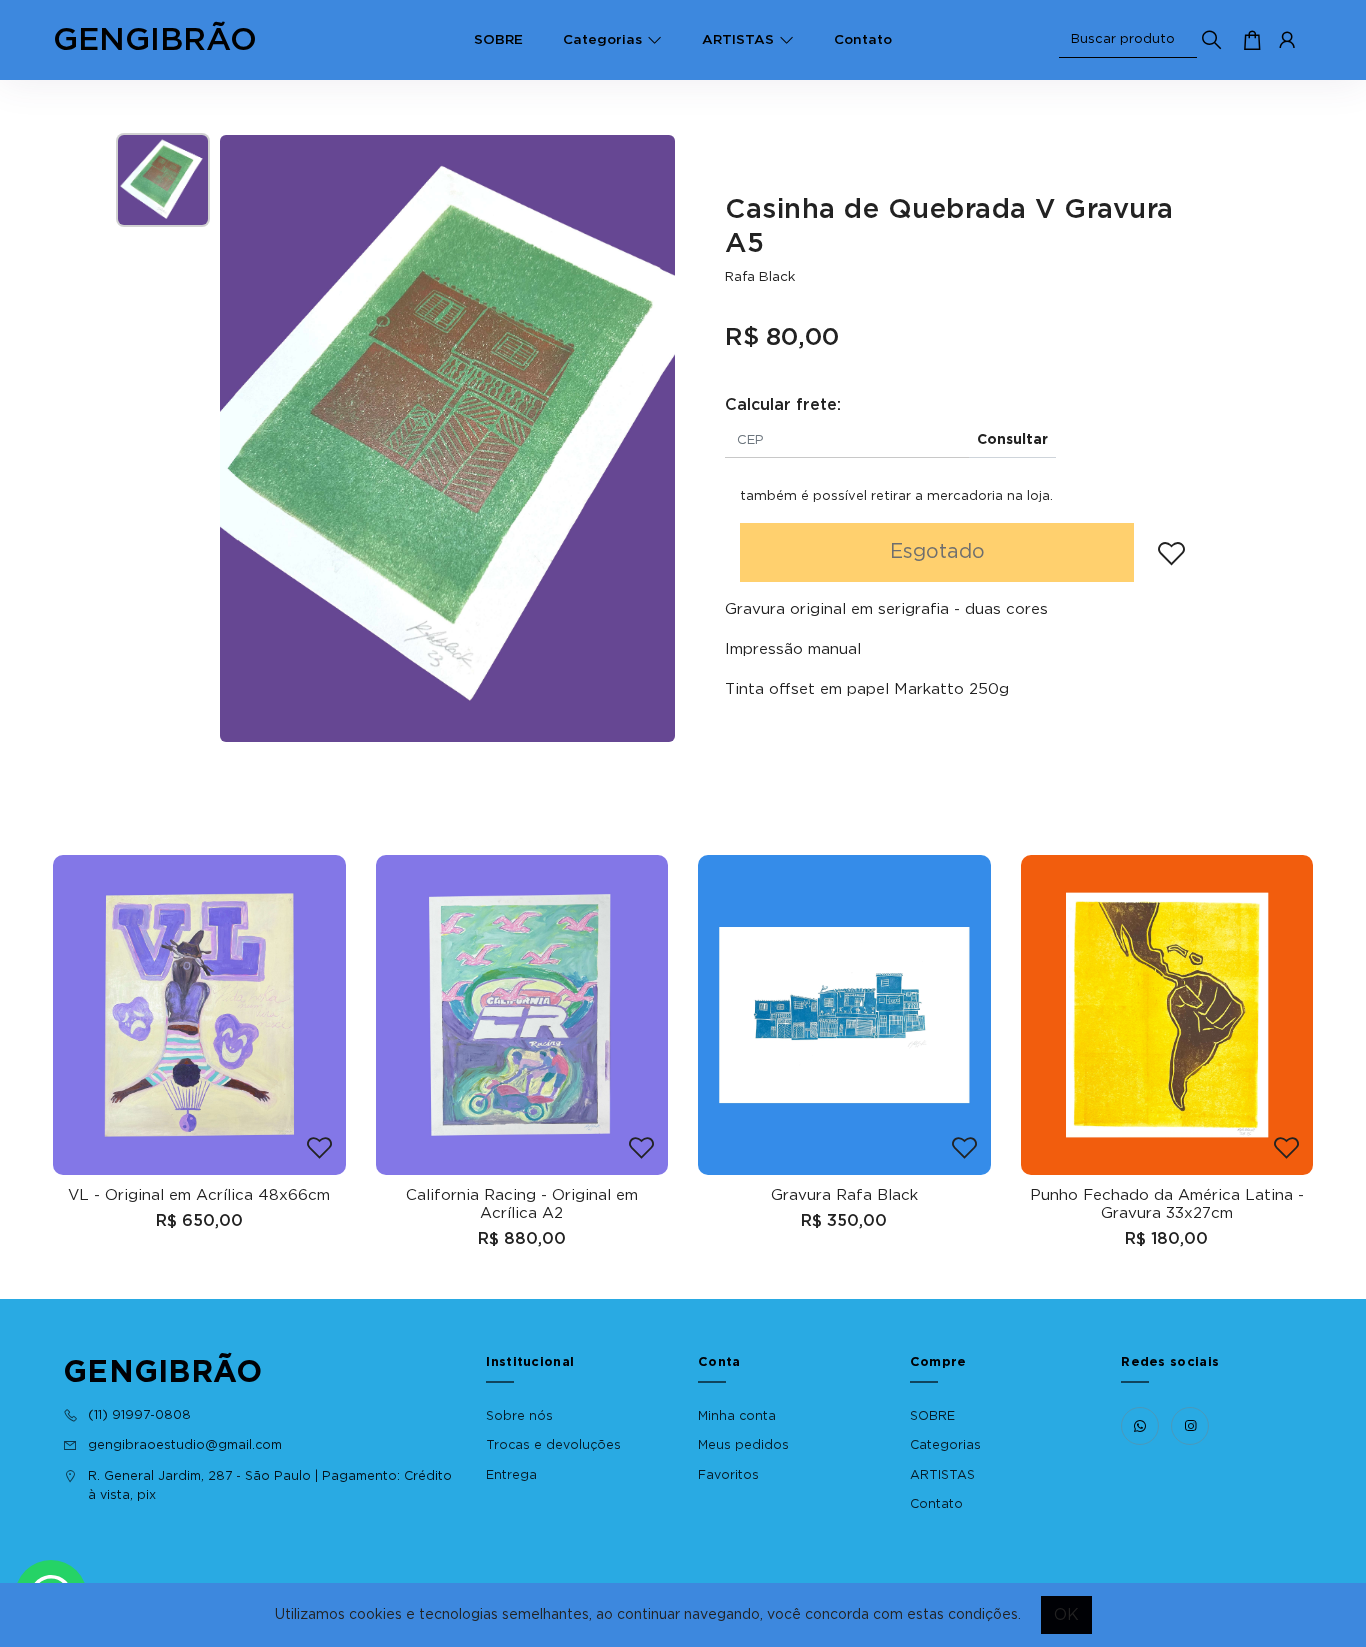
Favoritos (728, 1475)
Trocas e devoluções (553, 1445)
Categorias (602, 40)
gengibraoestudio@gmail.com (185, 1445)
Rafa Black (760, 277)
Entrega (511, 1475)
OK (1066, 1615)
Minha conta (737, 1416)
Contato (863, 40)
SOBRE (498, 40)
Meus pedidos (743, 1445)
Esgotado (937, 552)
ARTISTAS (738, 40)
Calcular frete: (783, 405)
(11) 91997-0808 (139, 1415)
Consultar (1012, 440)
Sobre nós (519, 1416)
